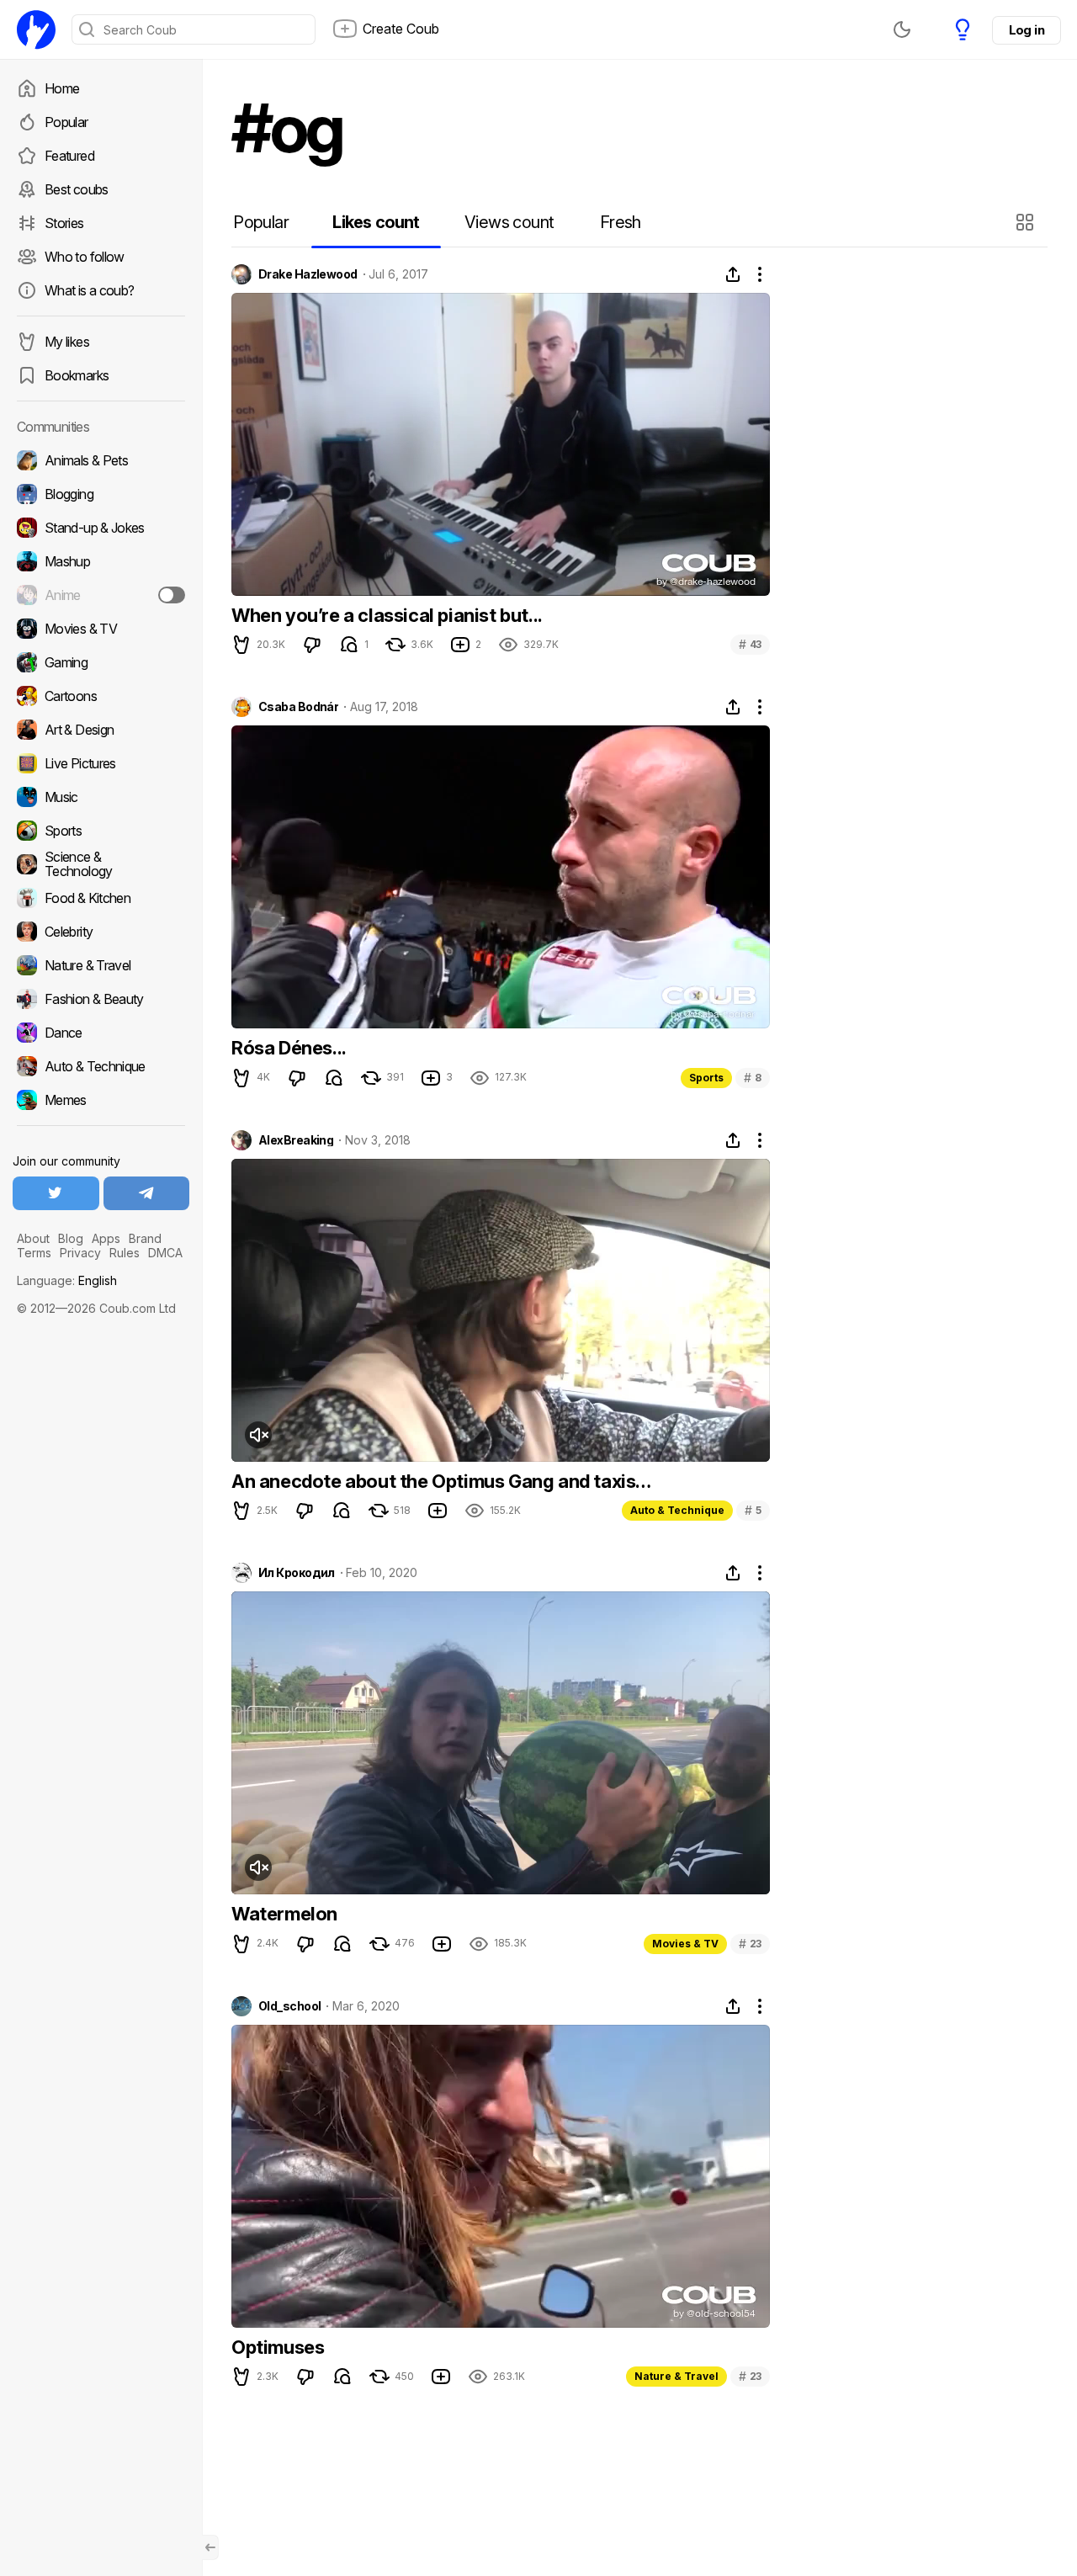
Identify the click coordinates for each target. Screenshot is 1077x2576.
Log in (1027, 30)
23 (750, 1944)
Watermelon (284, 1914)
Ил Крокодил (297, 1573)
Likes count (376, 222)
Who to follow (85, 257)
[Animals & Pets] (101, 460)
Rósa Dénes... (289, 1048)
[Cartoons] (101, 696)
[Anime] (101, 595)
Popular (66, 122)
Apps (106, 1238)
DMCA (165, 1253)
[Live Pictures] (101, 763)
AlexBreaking (296, 1140)
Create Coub (401, 29)
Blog (71, 1238)
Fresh (621, 222)
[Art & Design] (101, 730)
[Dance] (101, 1033)
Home (62, 88)
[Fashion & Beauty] (101, 999)
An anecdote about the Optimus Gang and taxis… (441, 1481)
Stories (64, 223)
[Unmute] (258, 1435)
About (33, 1238)
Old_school (289, 2006)
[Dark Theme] (902, 29)
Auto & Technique (677, 1510)
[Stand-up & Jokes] (101, 528)
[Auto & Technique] (101, 1066)
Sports (706, 1078)
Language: (67, 1280)
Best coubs (77, 189)
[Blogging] (101, 494)
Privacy (80, 1253)
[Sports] (101, 831)
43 (750, 644)
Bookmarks (77, 375)
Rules (125, 1253)
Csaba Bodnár (298, 707)
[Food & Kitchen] (101, 898)
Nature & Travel (676, 2376)
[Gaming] (101, 662)
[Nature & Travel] (101, 965)
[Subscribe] (172, 595)
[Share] (733, 274)
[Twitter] (56, 1193)
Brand (145, 1238)
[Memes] (101, 1100)
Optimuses (278, 2347)
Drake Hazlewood (308, 274)
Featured (69, 156)
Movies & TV (685, 1944)
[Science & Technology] (101, 864)
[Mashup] (101, 561)
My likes (67, 342)
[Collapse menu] (210, 2547)
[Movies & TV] (101, 629)
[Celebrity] (101, 932)
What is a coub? (89, 290)
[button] (1027, 222)
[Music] (101, 797)
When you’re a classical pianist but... (387, 615)
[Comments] (349, 645)
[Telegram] (147, 1193)
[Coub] (36, 29)
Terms (34, 1253)
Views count (509, 222)
